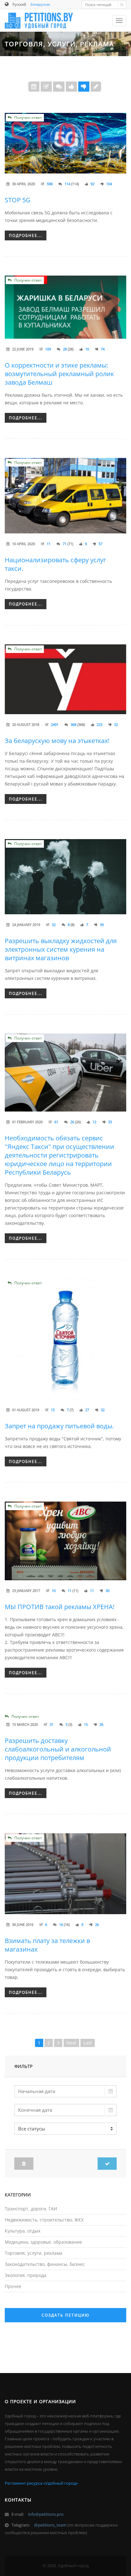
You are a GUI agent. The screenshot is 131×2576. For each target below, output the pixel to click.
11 (49, 544)
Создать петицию (66, 2315)
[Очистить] (24, 2164)
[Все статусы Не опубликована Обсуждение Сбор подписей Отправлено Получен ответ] (65, 2129)
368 (73, 724)
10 (54, 1591)
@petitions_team (50, 2525)
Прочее (13, 2286)
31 (52, 1724)
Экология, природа (26, 2275)
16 (61, 1924)
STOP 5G (18, 200)
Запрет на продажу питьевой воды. (59, 1426)
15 (53, 1410)
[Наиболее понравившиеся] (71, 87)
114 (67, 184)
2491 (55, 724)
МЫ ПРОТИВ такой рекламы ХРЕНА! (60, 1607)
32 (54, 925)
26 (72, 1122)
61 (56, 1122)
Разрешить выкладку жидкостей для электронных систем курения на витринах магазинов (61, 949)
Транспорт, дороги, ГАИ (31, 2209)
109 (48, 349)
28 (65, 349)
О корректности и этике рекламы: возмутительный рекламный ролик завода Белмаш (59, 374)
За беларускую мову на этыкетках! (57, 741)
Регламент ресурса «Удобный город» (41, 2483)
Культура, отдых (23, 2231)
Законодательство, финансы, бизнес (45, 2264)
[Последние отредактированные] (96, 87)
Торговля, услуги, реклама (34, 2253)
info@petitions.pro (46, 2514)
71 (65, 544)
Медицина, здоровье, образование (43, 2242)
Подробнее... (26, 235)
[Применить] (107, 2164)
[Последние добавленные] (34, 87)
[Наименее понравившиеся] (84, 87)
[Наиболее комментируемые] (59, 87)
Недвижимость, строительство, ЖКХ (44, 2220)
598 (50, 184)
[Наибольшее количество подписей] (46, 87)
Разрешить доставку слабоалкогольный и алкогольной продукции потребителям (58, 1749)
